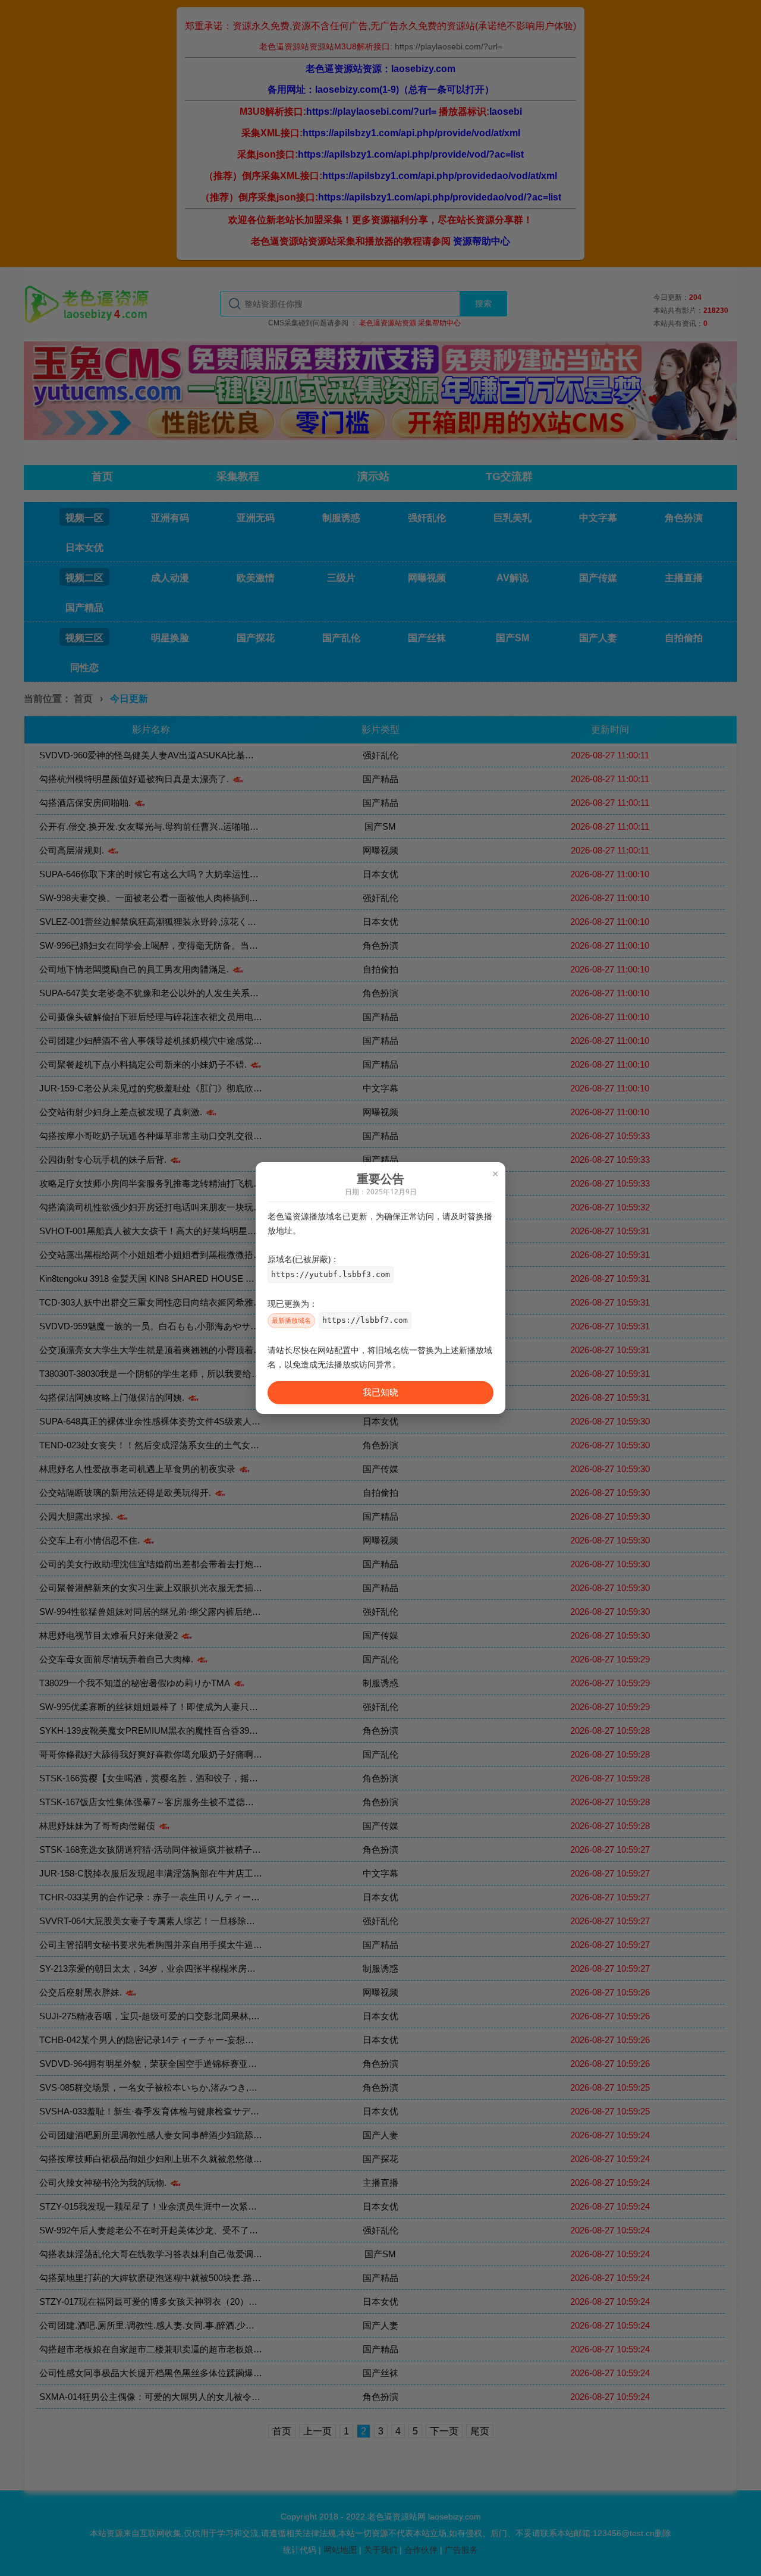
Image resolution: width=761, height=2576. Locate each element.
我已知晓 (380, 1392)
